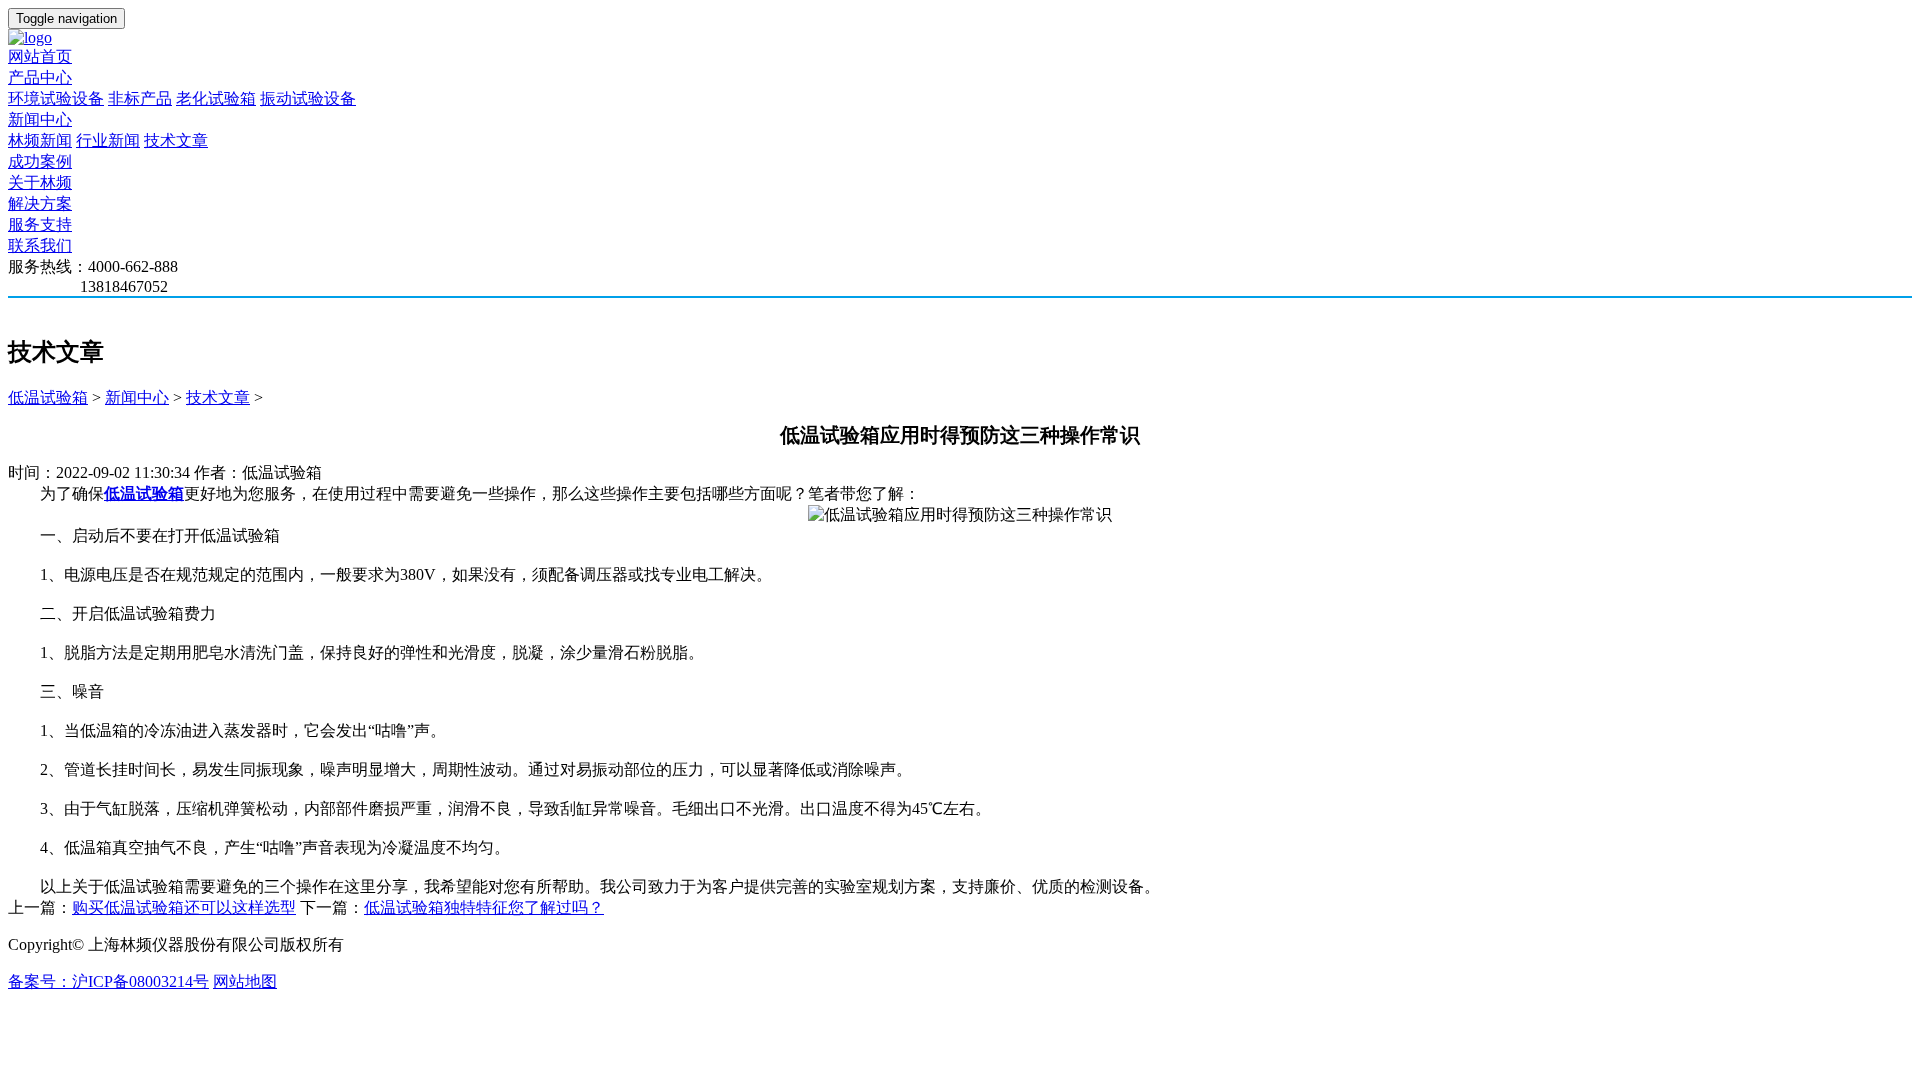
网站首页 (40, 56)
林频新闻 (40, 140)
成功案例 (40, 161)
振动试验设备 (308, 98)
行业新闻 (108, 140)
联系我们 (40, 245)
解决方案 (40, 203)
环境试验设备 (56, 98)
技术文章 (176, 140)
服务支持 (40, 224)
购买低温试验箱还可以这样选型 (184, 907)
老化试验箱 (216, 98)
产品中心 (40, 77)
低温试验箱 (48, 397)
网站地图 (245, 981)
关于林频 (40, 182)
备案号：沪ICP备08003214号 (108, 981)
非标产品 (140, 98)
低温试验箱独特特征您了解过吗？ (484, 907)
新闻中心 (40, 119)
